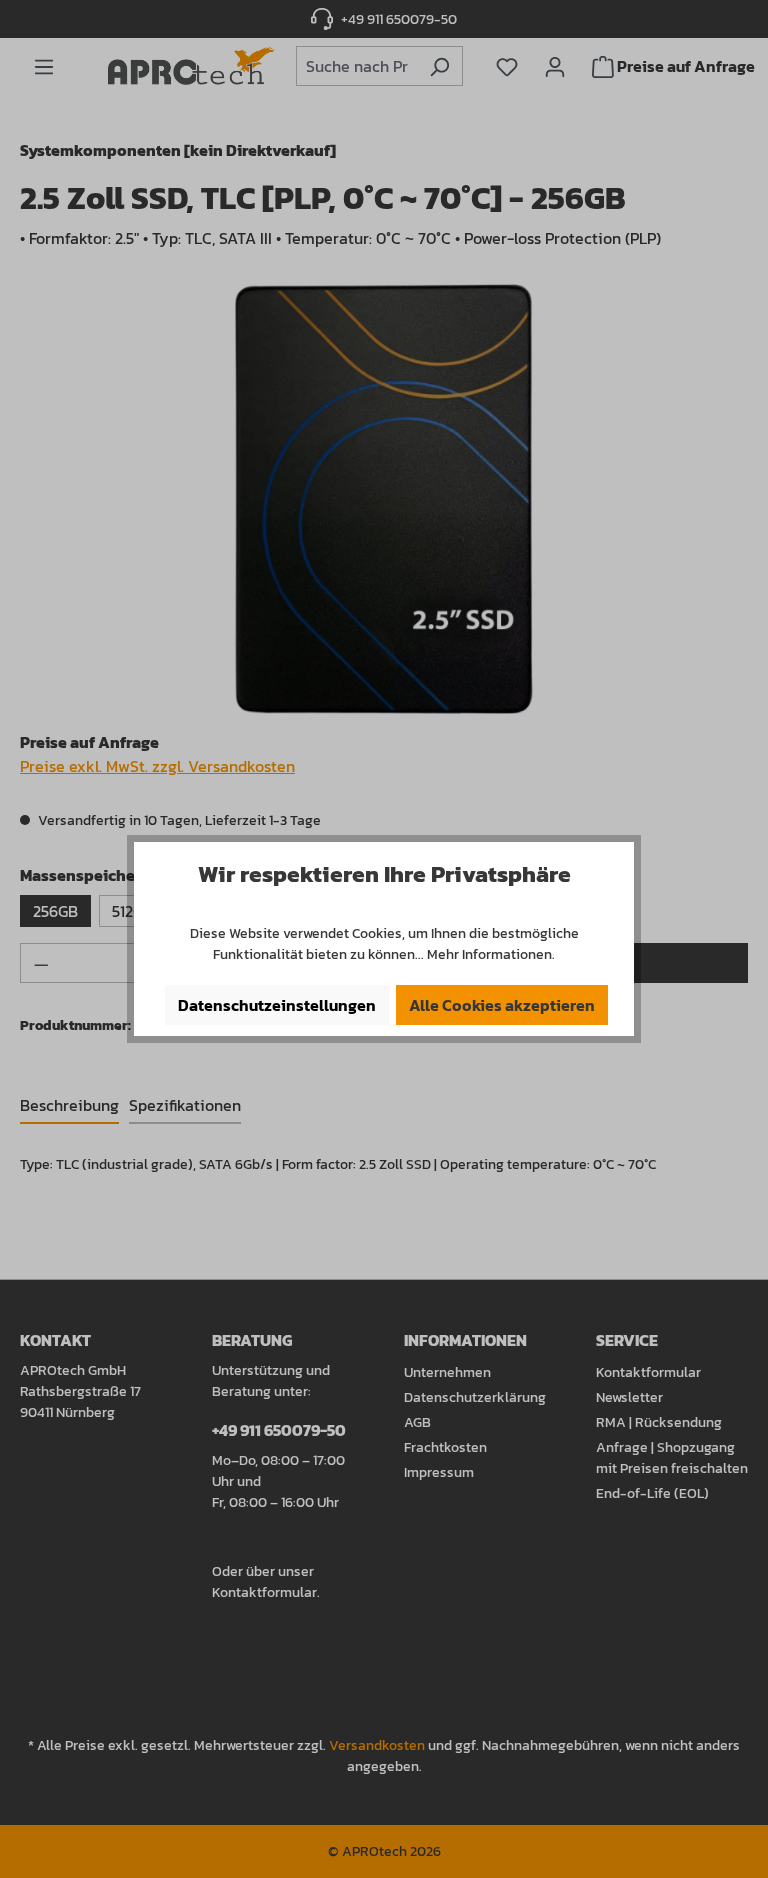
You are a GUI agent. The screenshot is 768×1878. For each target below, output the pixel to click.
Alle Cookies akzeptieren (502, 1005)
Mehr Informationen (489, 954)
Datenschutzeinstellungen (277, 1005)
